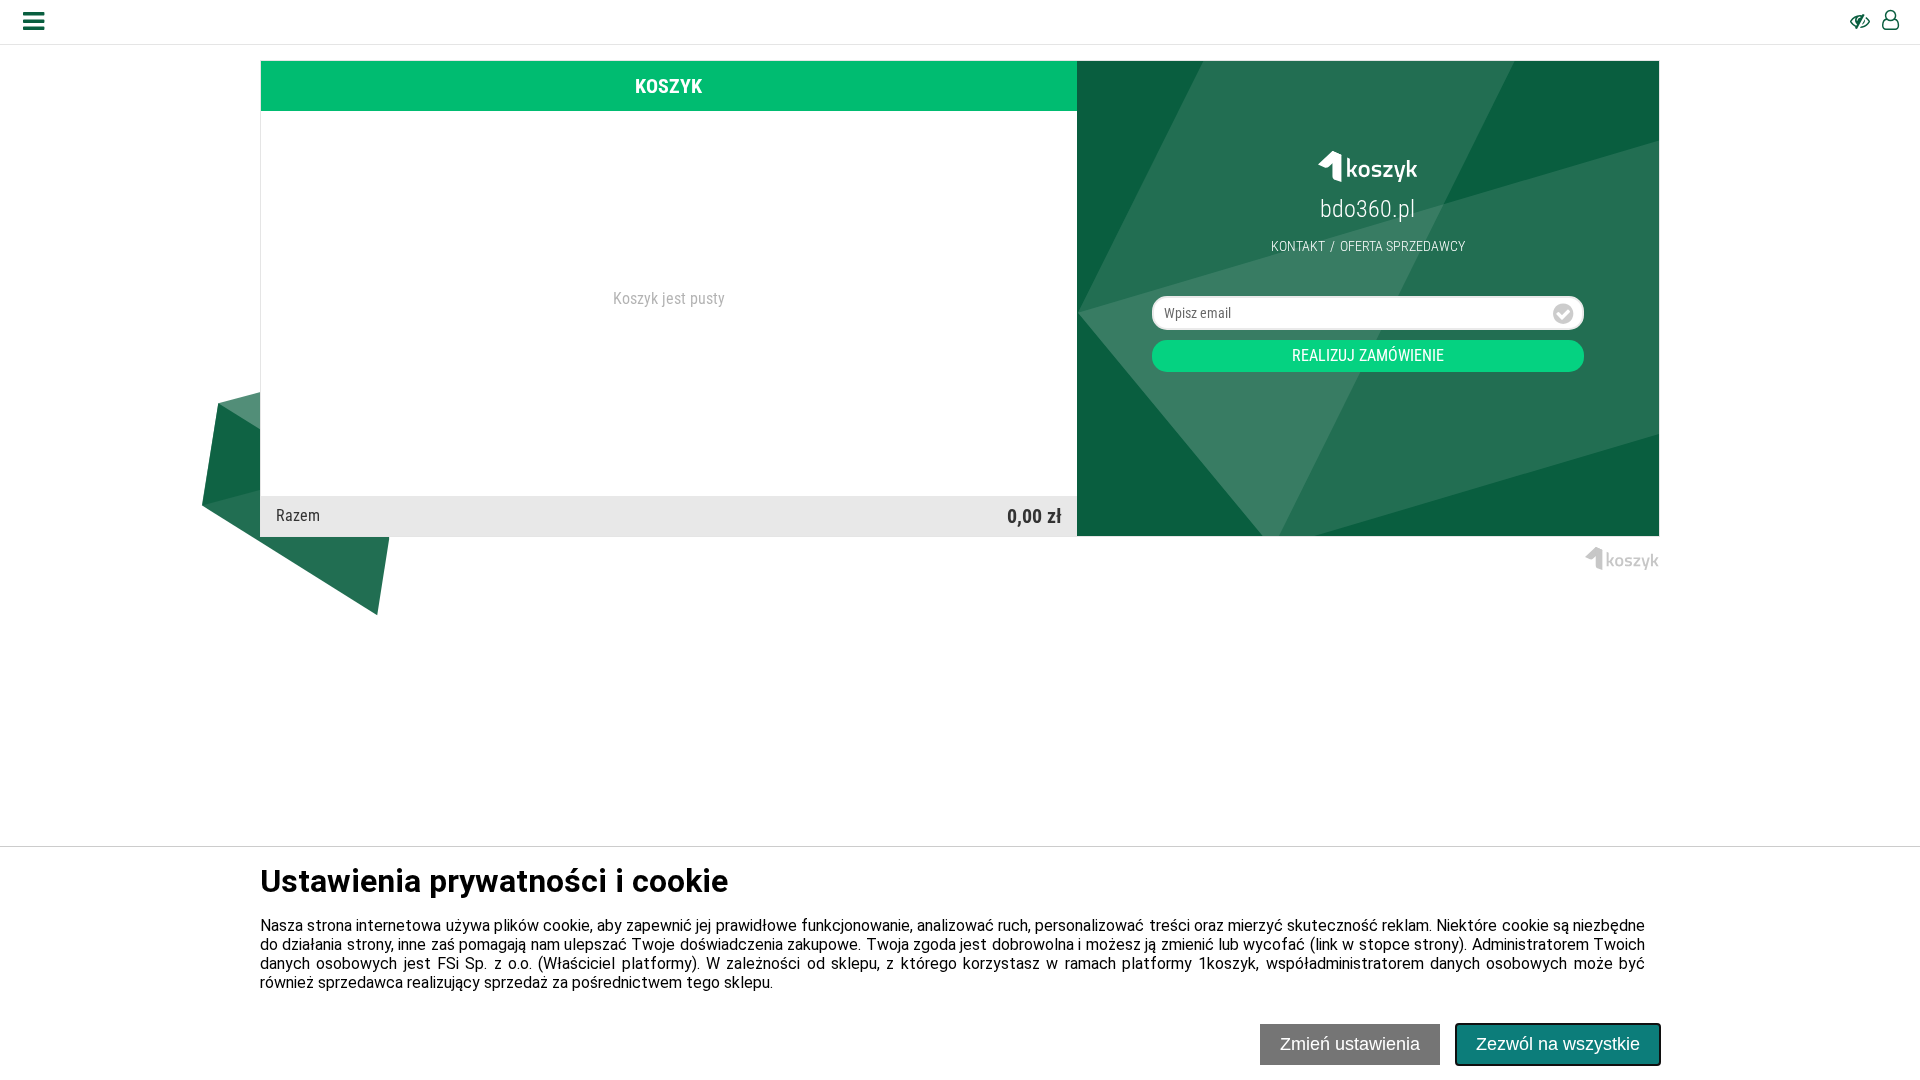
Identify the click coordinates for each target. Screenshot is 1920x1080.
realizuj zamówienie (1368, 355)
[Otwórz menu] (33, 22)
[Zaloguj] (1890, 22)
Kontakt (1298, 246)
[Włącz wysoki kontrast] (1860, 22)
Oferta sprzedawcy (1402, 246)
